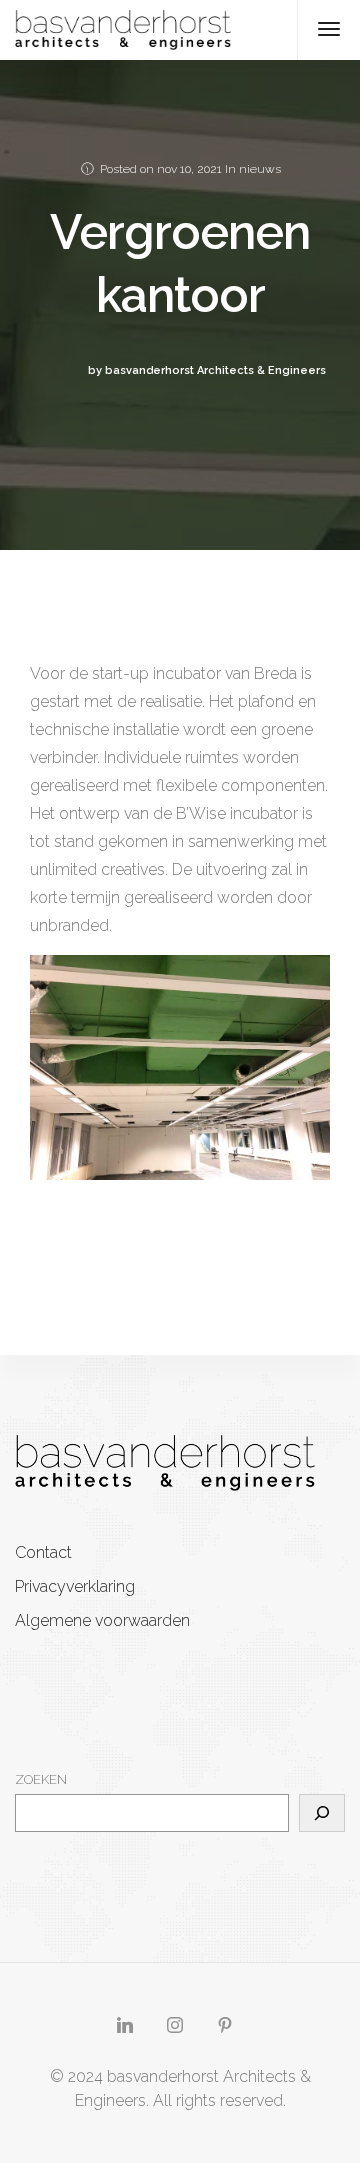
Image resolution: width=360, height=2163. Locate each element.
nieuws (260, 169)
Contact (43, 1552)
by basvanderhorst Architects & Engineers (207, 370)
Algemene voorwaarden (102, 1620)
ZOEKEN (41, 1779)
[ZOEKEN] (322, 1813)
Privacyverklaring (75, 1586)
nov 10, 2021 (189, 169)
